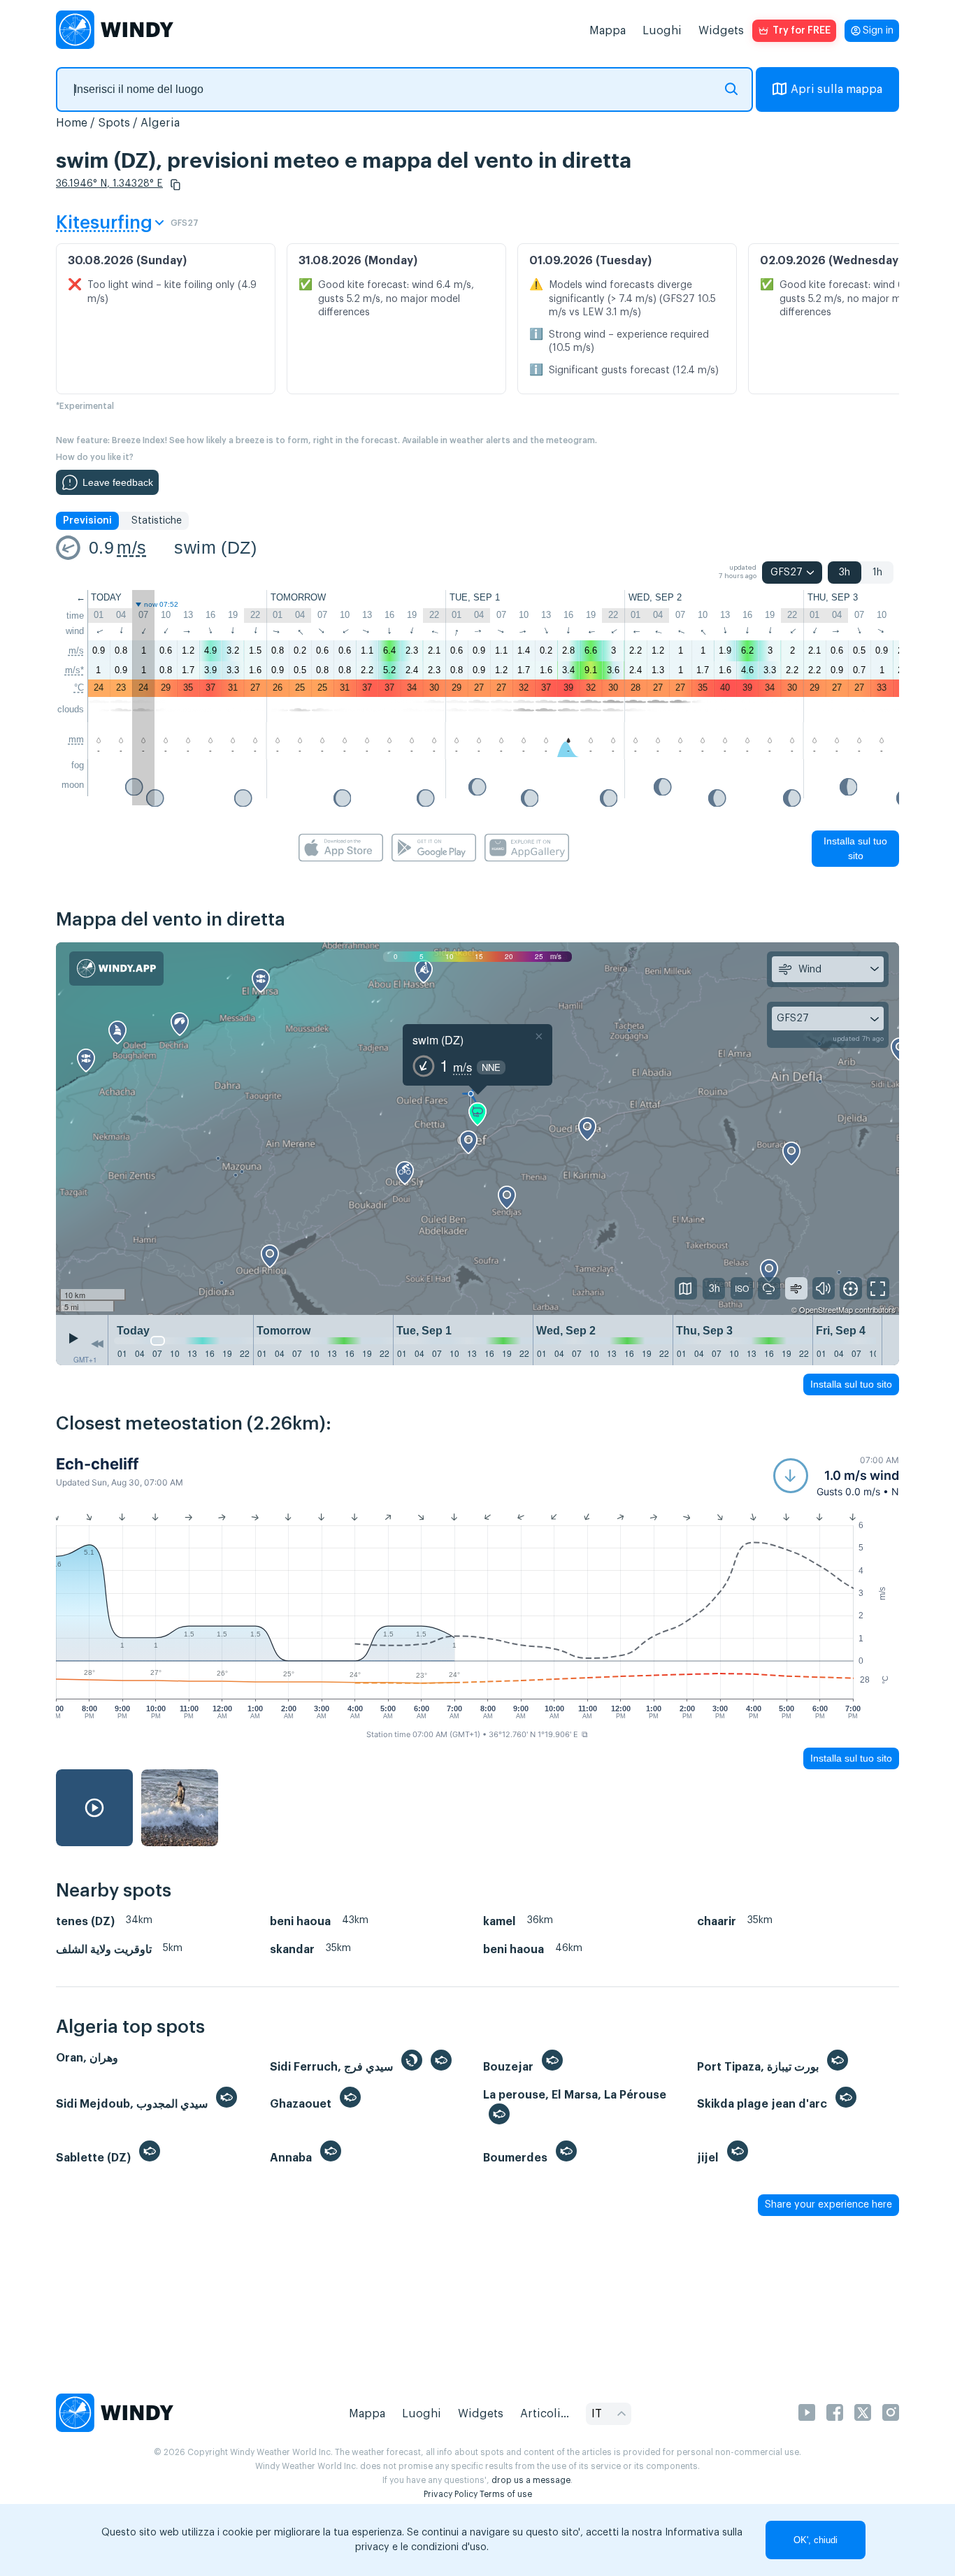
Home (72, 123)
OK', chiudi (816, 2540)
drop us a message (531, 2480)
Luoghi (662, 31)
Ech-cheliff (97, 1464)
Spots (114, 123)
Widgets (721, 31)
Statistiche (157, 521)
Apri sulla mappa (836, 89)
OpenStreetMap (826, 1309)
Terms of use (506, 2494)
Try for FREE (802, 31)
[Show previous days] (97, 1344)
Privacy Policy (451, 2494)
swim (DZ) (215, 547)
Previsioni (87, 521)
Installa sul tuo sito (855, 848)
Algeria (160, 123)
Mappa (608, 31)
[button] (175, 185)
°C (79, 688)
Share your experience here (828, 2205)
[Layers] (686, 1288)
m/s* (74, 670)
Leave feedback (118, 482)
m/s (131, 547)
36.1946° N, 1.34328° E (109, 184)
